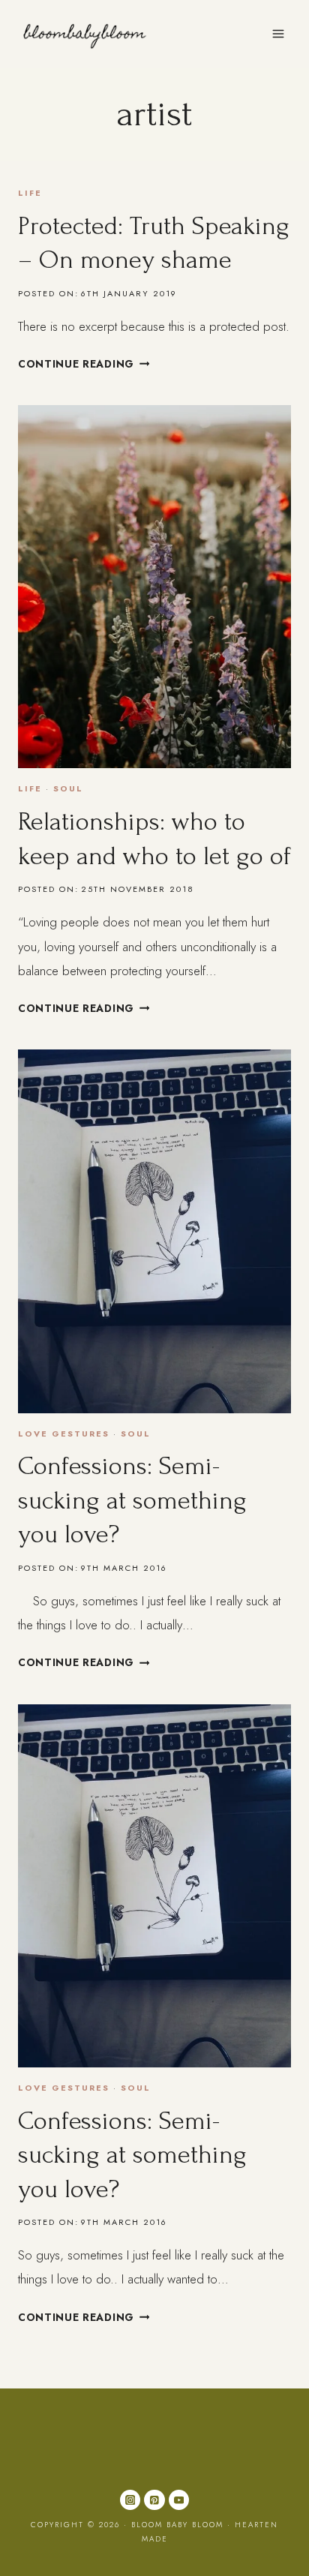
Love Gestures (64, 1434)
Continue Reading (84, 364)
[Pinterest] (154, 2500)
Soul (68, 788)
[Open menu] (278, 33)
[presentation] (154, 587)
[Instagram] (130, 2500)
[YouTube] (179, 2500)
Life (30, 193)
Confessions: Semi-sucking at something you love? (132, 1500)
